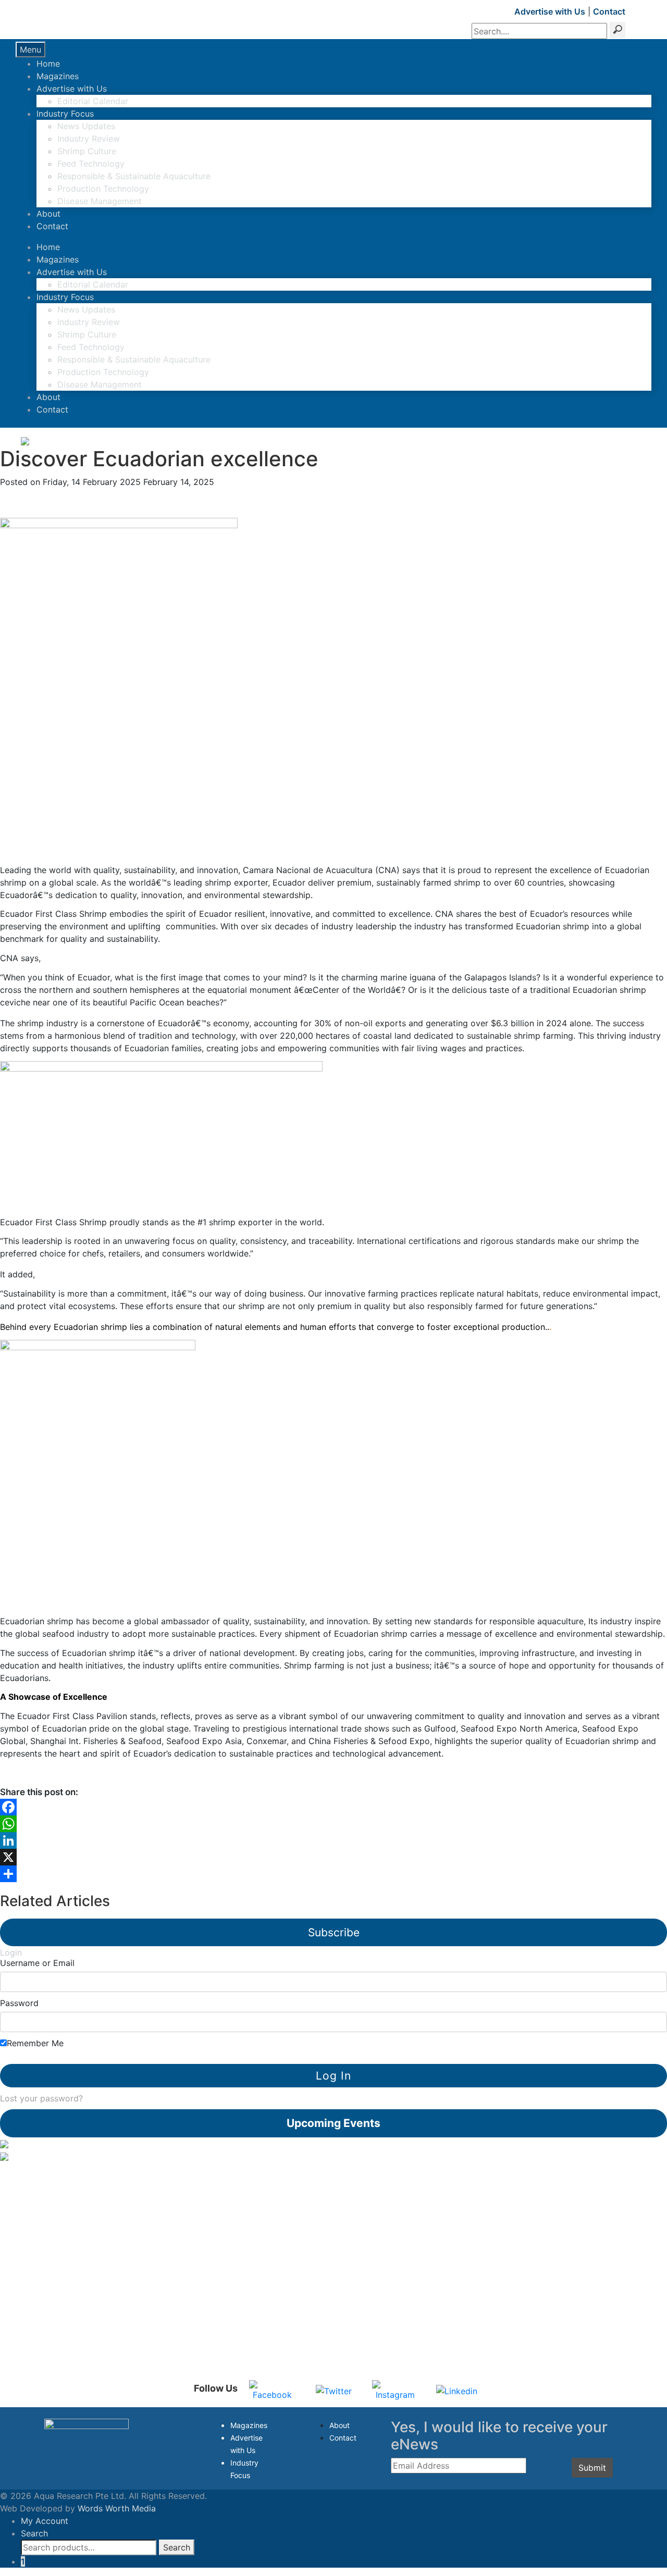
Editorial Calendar (93, 101)
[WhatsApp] (333, 1824)
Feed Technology (91, 164)
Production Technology (103, 189)
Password (19, 2003)
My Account (45, 2521)
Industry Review (89, 139)
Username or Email (37, 1963)
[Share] (333, 1874)
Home (48, 64)
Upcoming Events (333, 2123)
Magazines (58, 76)
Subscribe (334, 1932)
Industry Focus (65, 114)
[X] (333, 1857)
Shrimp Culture (87, 151)
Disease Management (100, 201)
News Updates (86, 126)
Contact (609, 11)
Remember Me (35, 2043)
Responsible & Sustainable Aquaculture (134, 176)
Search (34, 2533)
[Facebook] (333, 1807)
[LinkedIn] (333, 1840)
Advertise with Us (550, 11)
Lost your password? (41, 2098)
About (48, 214)
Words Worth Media (117, 2508)
